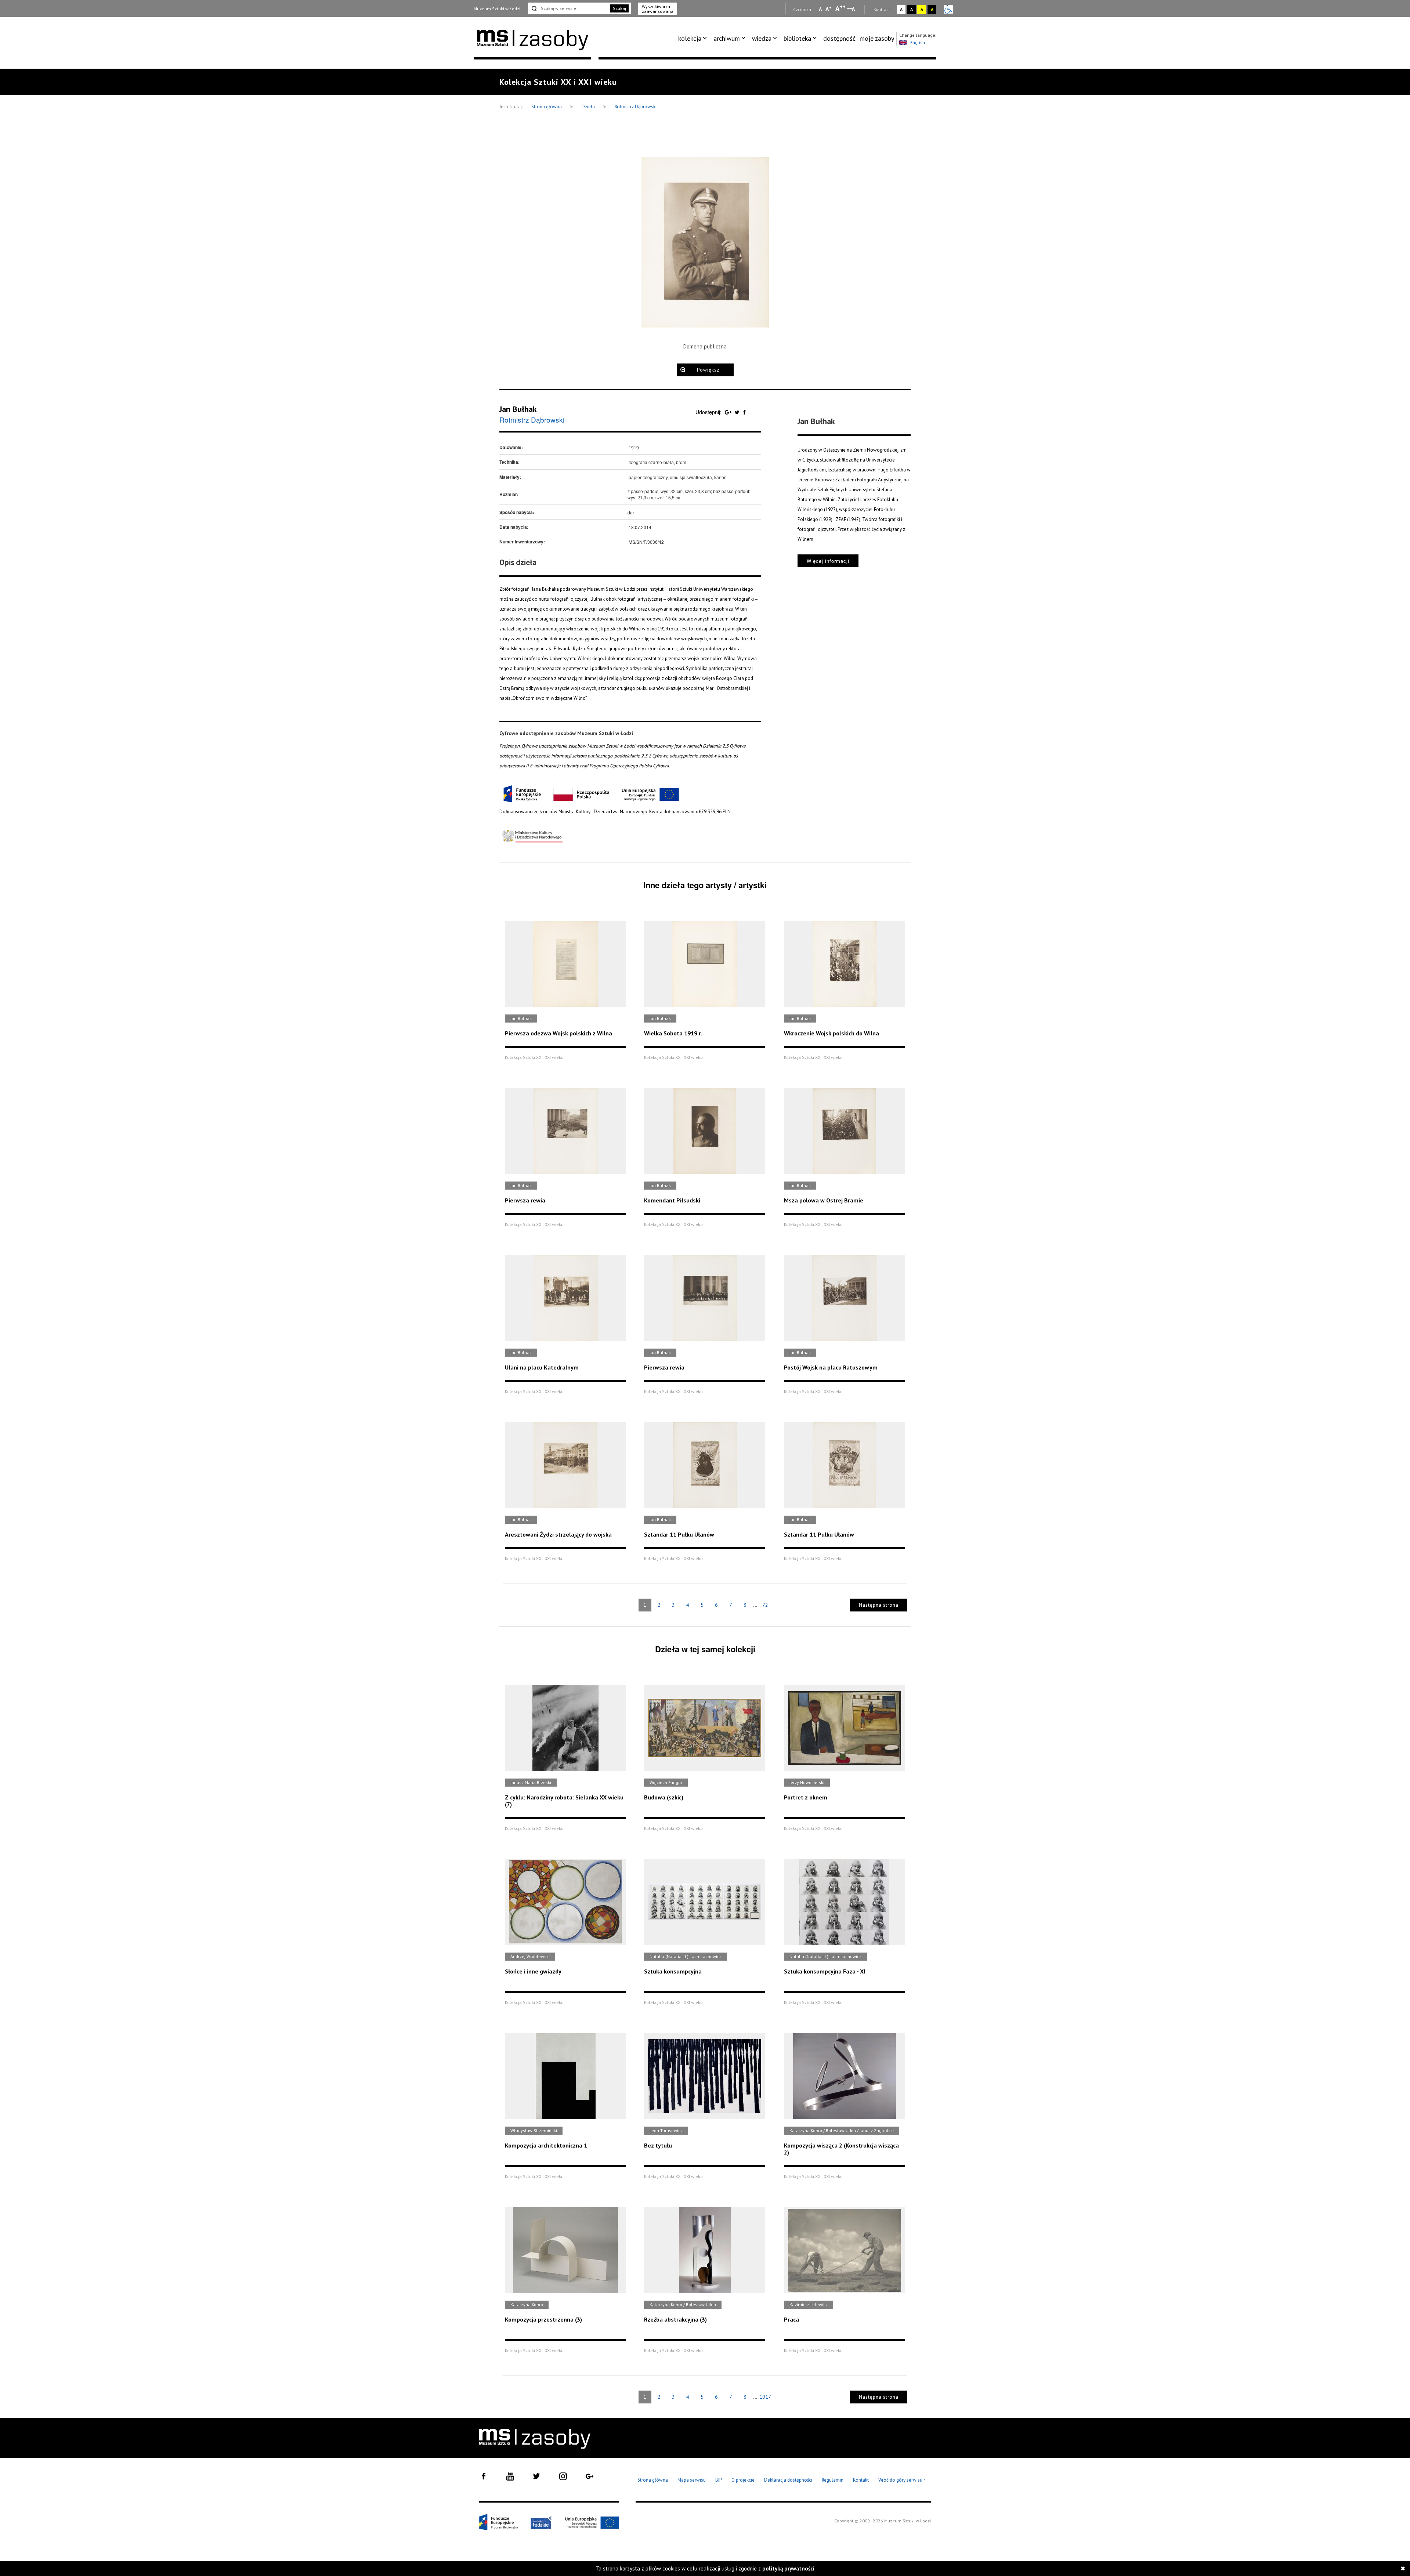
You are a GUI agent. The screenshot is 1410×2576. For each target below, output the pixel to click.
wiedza (762, 38)
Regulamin (833, 2480)
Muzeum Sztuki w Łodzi (497, 9)
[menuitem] (694, 39)
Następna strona (879, 1605)
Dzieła (589, 107)
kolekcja (690, 38)
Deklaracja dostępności (788, 2480)
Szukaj (619, 8)
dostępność (839, 38)
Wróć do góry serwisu (902, 2480)
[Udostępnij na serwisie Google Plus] (729, 412)
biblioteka (797, 38)
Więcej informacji (828, 561)
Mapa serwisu (692, 2480)
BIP (719, 2480)
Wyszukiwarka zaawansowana (658, 9)
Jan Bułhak (518, 409)
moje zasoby (877, 38)
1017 (765, 2397)
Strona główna (547, 107)
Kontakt (861, 2480)
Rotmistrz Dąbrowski (636, 107)
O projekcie (743, 2480)
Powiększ (708, 370)
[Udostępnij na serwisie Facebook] (744, 412)
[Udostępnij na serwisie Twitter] (738, 412)
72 (765, 1605)
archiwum (727, 38)
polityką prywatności (788, 2568)
